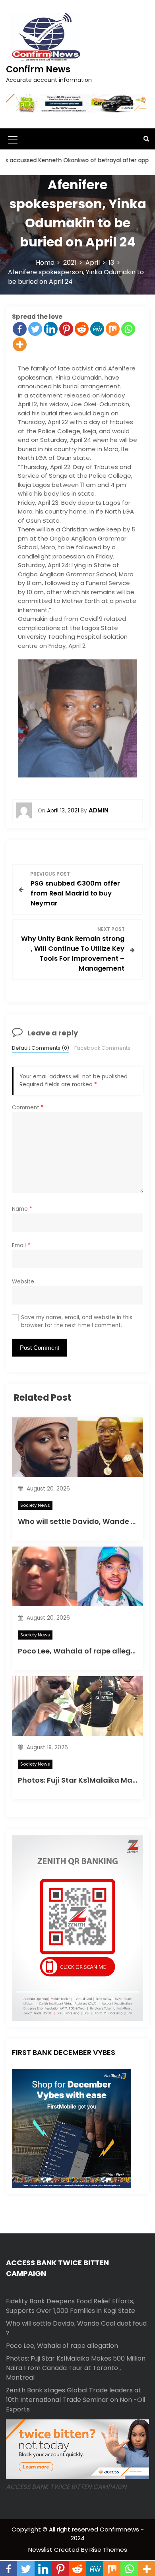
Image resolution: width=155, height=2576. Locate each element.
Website (23, 1282)
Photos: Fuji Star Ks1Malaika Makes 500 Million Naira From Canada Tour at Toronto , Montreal (76, 2368)
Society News (35, 1505)
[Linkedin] (51, 329)
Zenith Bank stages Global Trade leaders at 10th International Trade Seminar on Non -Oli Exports (76, 2400)
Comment (28, 1108)
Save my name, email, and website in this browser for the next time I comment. (77, 1321)
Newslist (41, 2550)
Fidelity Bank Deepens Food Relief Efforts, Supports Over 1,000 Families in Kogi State (71, 2306)
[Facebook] (20, 329)
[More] (20, 344)
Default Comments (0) (41, 1048)
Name (22, 1209)
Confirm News (38, 69)
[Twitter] (35, 329)
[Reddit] (82, 329)
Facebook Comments (102, 1048)
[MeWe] (97, 329)
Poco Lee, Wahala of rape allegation (84, 1651)
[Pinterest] (66, 329)
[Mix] (113, 329)
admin (99, 810)
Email (21, 1245)
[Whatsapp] (128, 329)
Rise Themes (108, 2550)
